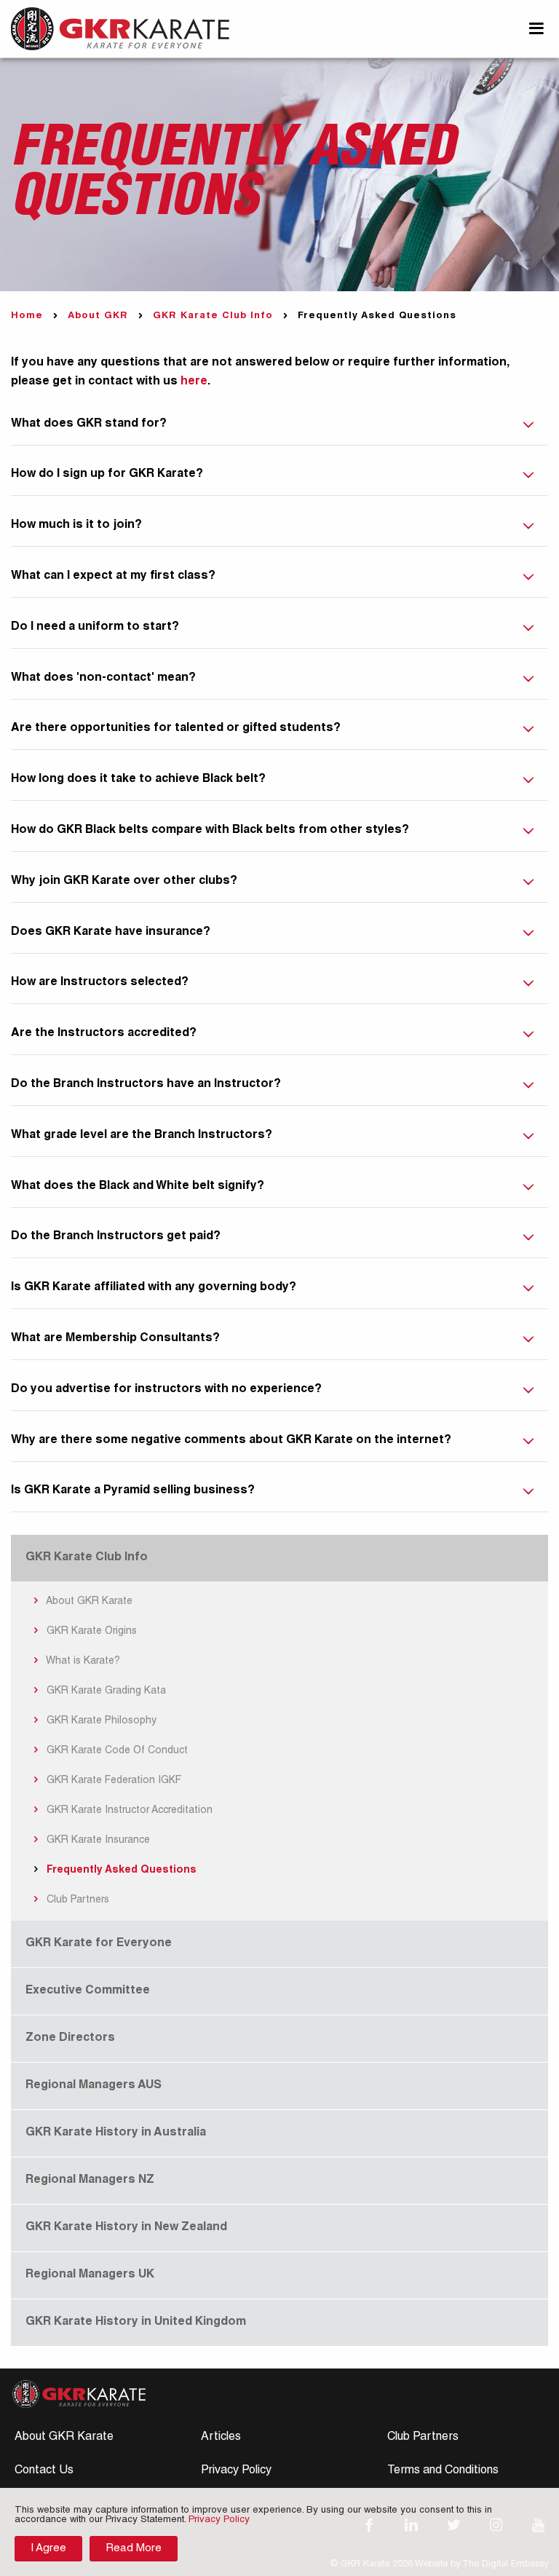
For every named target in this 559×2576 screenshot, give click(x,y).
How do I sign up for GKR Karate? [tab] (107, 475)
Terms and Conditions (443, 2471)
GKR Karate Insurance (97, 1841)
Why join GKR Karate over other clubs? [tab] (124, 882)
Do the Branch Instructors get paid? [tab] (116, 1237)
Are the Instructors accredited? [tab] (104, 1034)
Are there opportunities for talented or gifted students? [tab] (176, 729)
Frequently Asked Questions (120, 1870)
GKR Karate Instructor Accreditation (128, 1811)
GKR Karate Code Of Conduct (116, 1751)
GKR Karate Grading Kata (105, 1691)
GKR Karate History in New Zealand (126, 2228)
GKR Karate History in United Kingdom (136, 2323)
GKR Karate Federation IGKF (112, 1781)
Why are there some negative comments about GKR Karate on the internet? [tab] (231, 1441)
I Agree (48, 2549)
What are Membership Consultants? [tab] (115, 1339)
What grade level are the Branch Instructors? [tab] (142, 1136)
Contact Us (44, 2471)
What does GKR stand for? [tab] (89, 424)
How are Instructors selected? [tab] (100, 983)
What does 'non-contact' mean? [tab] (103, 679)
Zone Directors (70, 2039)
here (194, 382)
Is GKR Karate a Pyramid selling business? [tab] (133, 1491)
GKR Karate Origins (90, 1632)
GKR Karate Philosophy (100, 1721)
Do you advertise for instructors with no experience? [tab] (166, 1390)
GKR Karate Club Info (213, 316)
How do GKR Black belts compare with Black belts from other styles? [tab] (210, 831)
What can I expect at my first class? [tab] (113, 577)
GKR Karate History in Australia (116, 2133)
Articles (221, 2438)
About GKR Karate (88, 1602)
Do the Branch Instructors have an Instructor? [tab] (146, 1085)
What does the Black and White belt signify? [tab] (138, 1187)
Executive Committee (88, 1991)
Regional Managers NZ (90, 2181)
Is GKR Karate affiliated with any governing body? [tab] (154, 1288)
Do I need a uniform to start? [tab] (95, 628)
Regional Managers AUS (94, 2086)
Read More (134, 2549)
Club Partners (76, 1900)
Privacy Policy (236, 2471)
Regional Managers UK (90, 2275)
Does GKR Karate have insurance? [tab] (111, 933)
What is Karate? (82, 1662)
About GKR (98, 316)
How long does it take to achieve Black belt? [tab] (138, 780)
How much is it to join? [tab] (76, 526)
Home (27, 316)
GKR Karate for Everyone (99, 1944)
